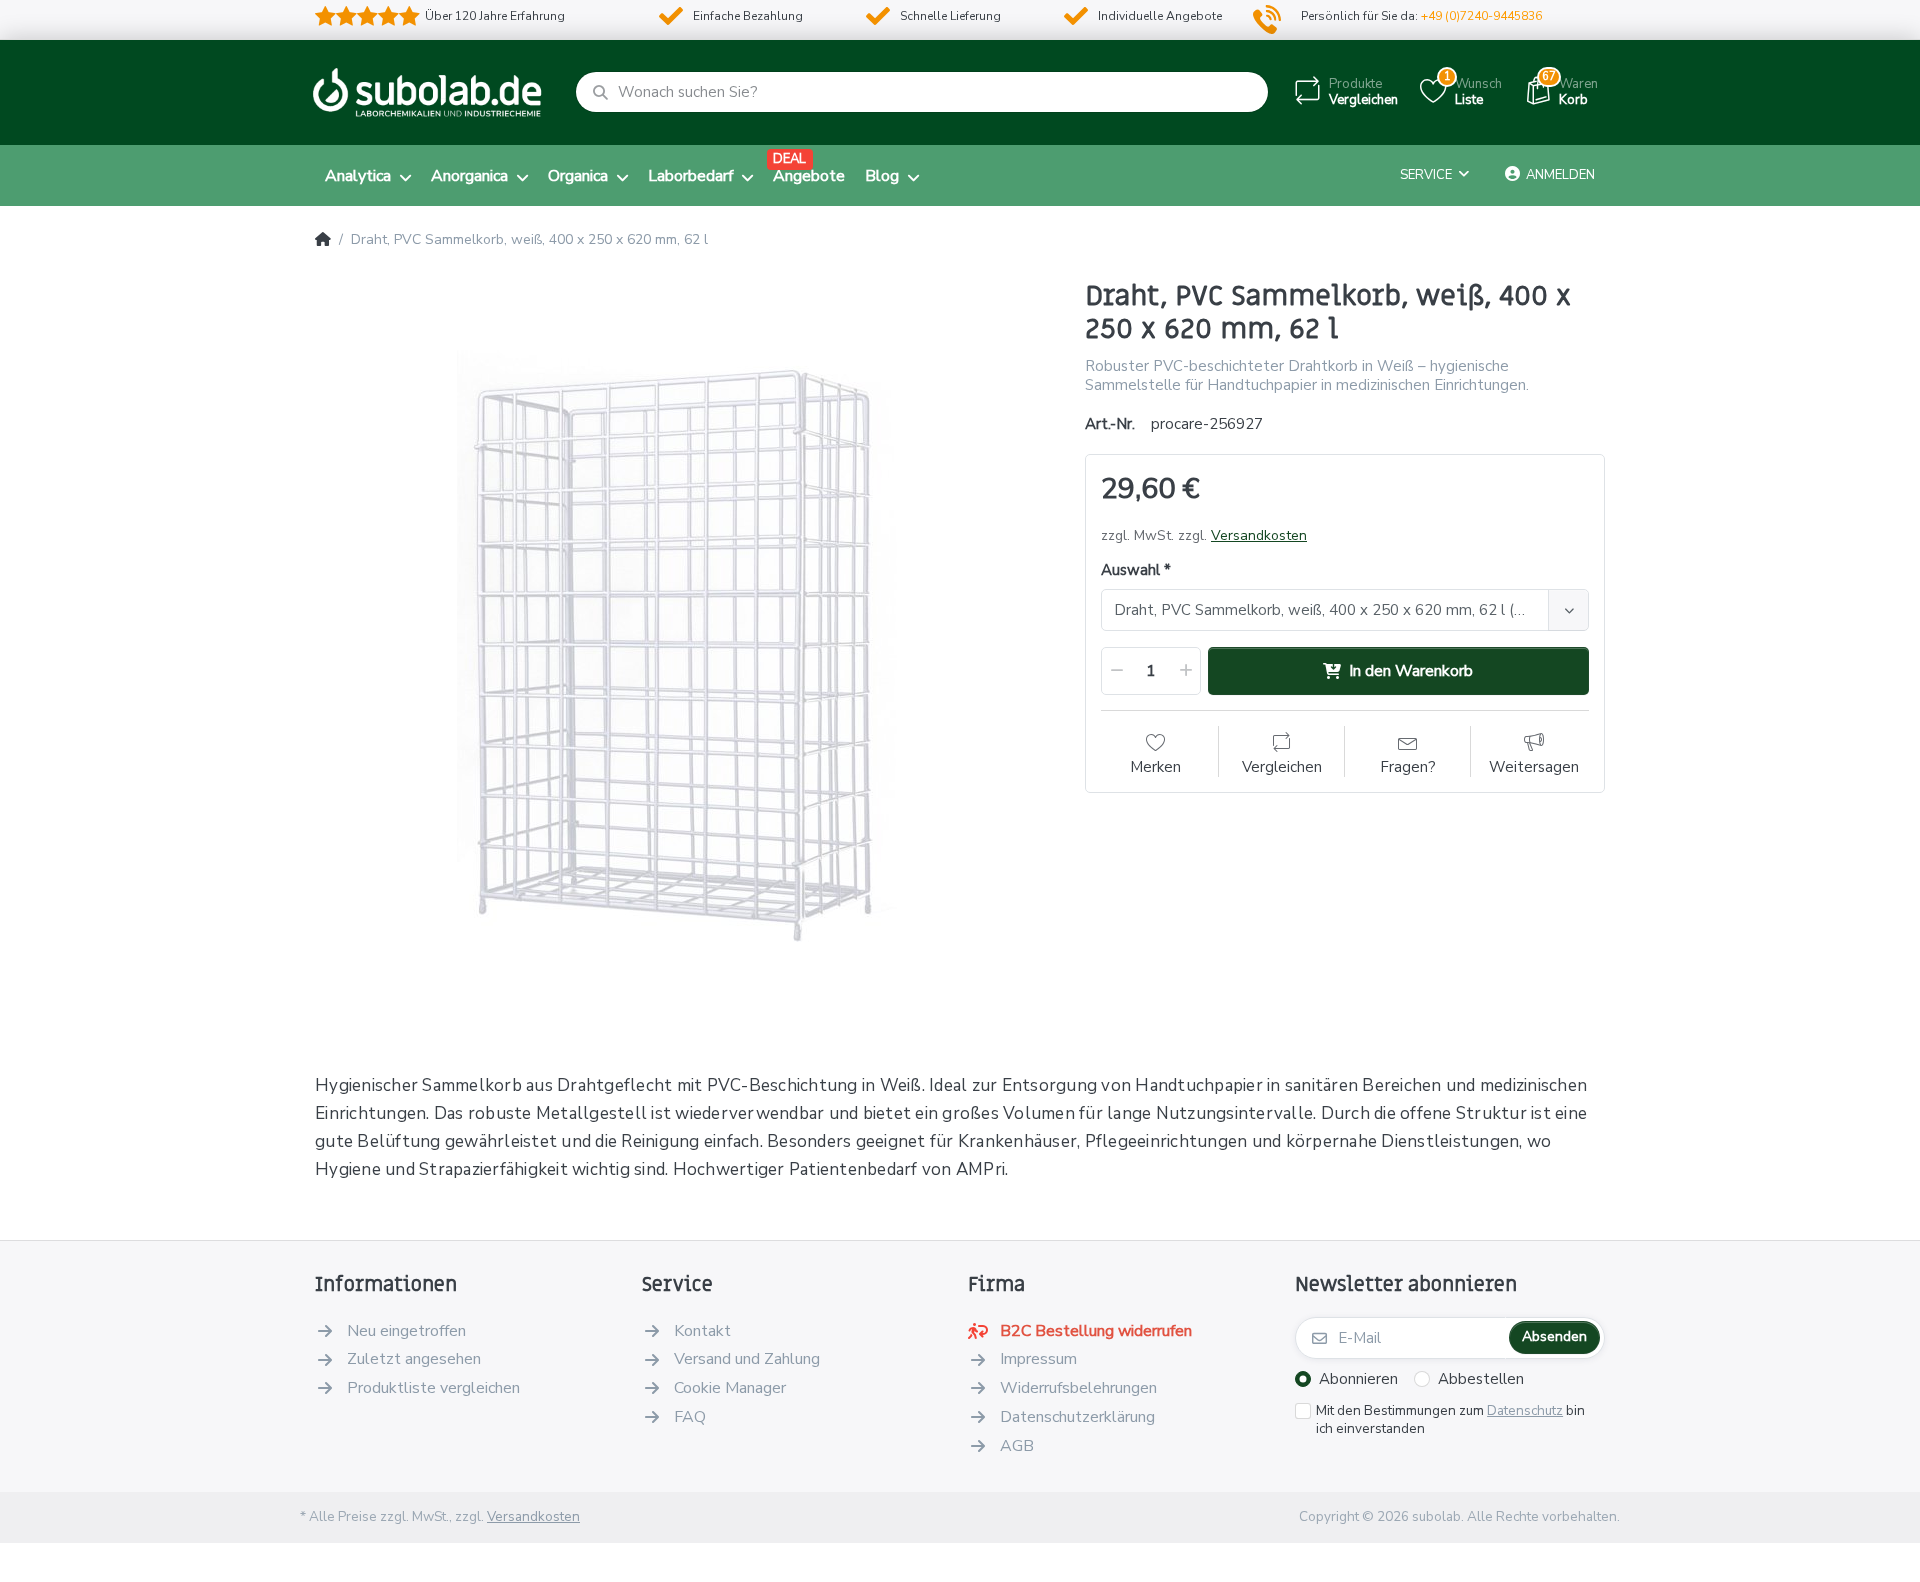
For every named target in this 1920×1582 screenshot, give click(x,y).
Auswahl (1130, 570)
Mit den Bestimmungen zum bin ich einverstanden (1450, 1420)
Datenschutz (1525, 1410)
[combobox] (1345, 610)
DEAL (789, 159)
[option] (685, 650)
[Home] (323, 240)
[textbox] (1328, 610)
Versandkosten (1259, 535)
